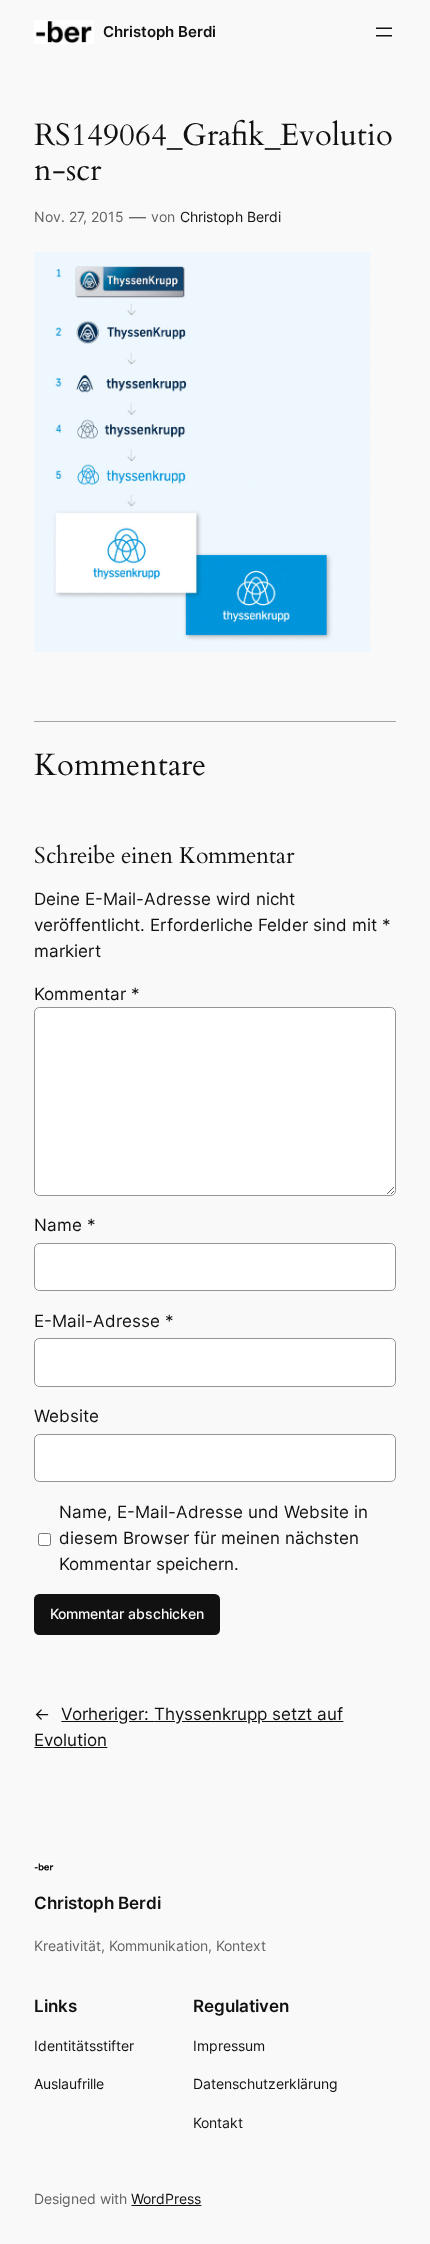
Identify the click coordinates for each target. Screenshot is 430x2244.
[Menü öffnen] (384, 32)
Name (65, 1225)
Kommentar (87, 994)
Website (66, 1416)
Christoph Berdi (159, 32)
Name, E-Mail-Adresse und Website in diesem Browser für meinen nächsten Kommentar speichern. (213, 1538)
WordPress (166, 2198)
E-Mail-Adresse (104, 1321)
